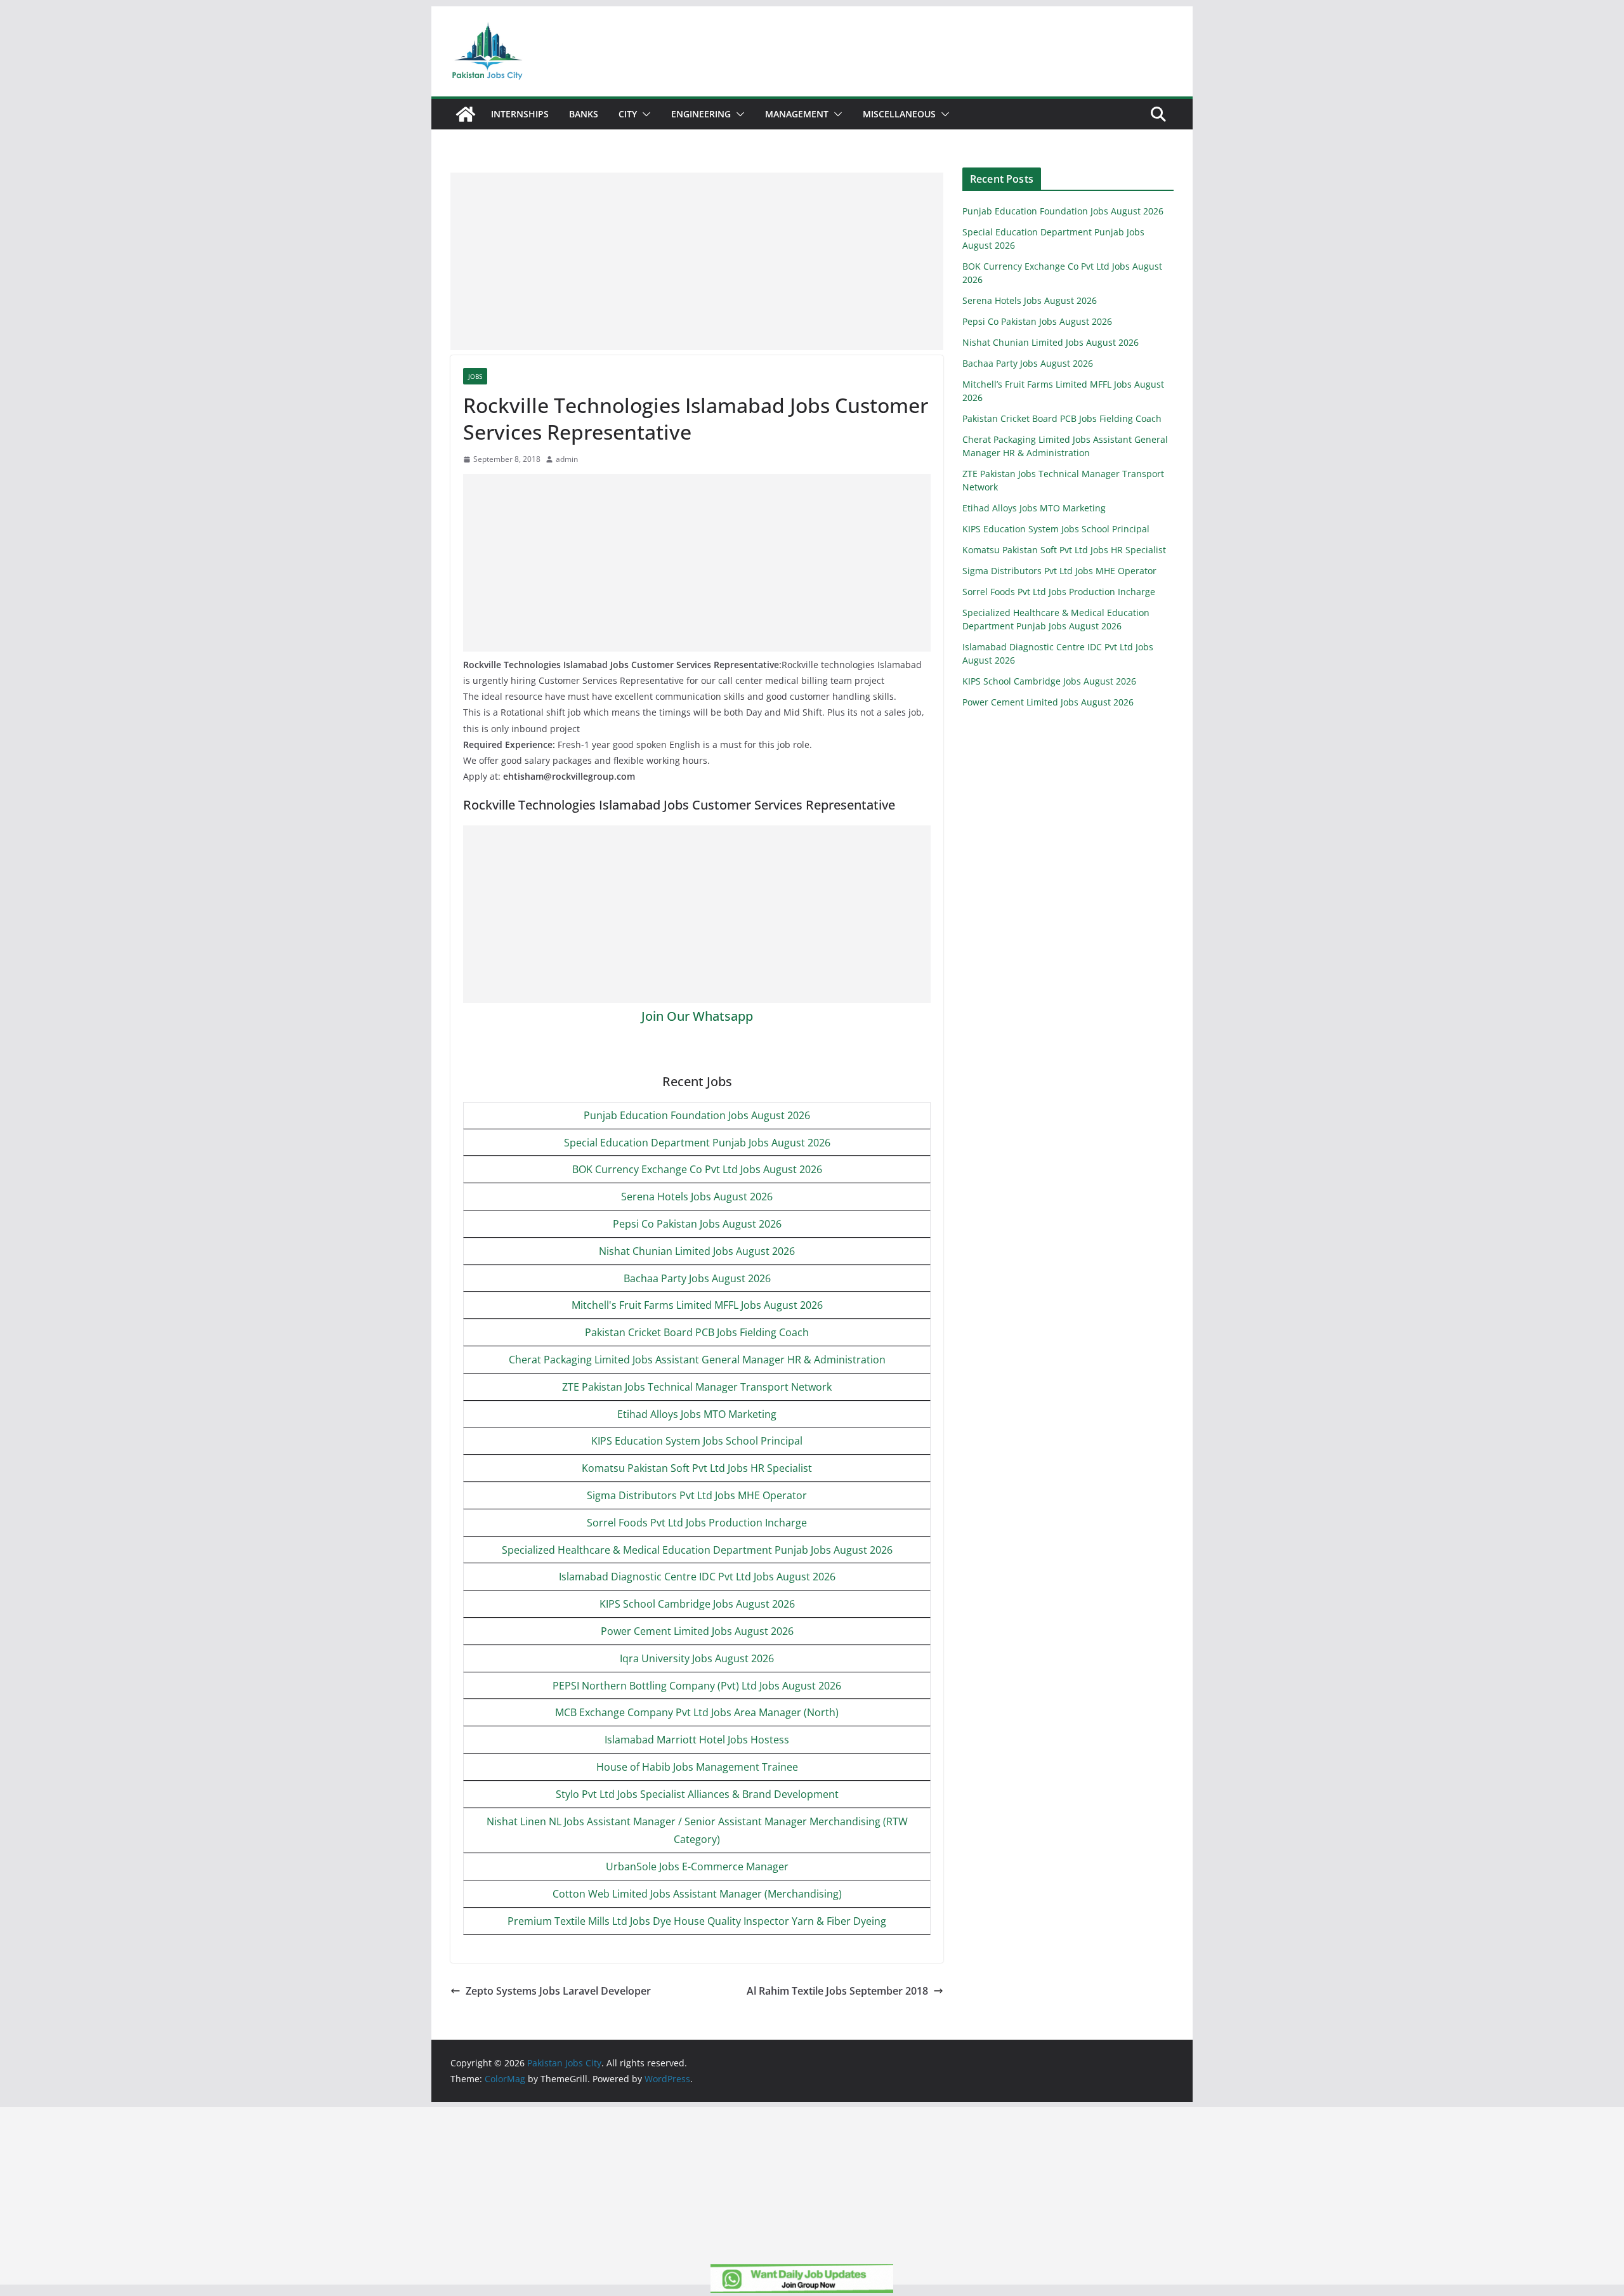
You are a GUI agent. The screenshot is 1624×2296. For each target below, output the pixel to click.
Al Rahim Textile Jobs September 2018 (837, 1991)
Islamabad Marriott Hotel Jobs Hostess (697, 1740)
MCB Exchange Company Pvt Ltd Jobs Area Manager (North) (697, 1712)
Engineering (701, 114)
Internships (520, 114)
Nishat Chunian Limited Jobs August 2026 (697, 1251)
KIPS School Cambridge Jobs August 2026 (697, 1604)
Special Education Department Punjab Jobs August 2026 (697, 1143)
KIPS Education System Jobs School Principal (697, 1441)
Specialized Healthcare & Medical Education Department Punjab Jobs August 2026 (697, 1550)
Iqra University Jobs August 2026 (697, 1658)
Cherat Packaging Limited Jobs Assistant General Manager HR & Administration (697, 1360)
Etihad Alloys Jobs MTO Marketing (697, 1414)
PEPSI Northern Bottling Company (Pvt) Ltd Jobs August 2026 (697, 1686)
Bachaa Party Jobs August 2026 (697, 1278)
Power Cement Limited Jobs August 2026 (697, 1631)
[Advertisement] (697, 261)
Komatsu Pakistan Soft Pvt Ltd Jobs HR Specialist (697, 1468)
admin (567, 459)
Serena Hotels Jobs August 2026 (697, 1197)
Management (797, 114)
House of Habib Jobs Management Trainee (697, 1767)
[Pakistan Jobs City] (466, 114)
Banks (584, 114)
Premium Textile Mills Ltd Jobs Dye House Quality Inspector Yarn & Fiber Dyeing (697, 1921)
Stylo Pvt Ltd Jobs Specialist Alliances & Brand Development (697, 1794)
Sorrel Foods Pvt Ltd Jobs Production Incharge (697, 1523)
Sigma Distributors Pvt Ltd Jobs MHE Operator (697, 1495)
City (628, 114)
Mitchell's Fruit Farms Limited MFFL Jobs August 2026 (697, 1305)
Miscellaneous (899, 114)
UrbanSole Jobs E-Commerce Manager (697, 1866)
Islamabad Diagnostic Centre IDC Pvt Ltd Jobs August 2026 (697, 1577)
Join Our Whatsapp (697, 1016)
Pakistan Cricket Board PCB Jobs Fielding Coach (697, 1332)
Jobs (475, 376)
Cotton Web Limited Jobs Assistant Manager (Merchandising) (697, 1894)
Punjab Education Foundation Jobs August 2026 (697, 1115)
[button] (644, 114)
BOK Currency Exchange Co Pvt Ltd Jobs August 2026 (697, 1169)
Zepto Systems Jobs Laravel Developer (558, 1991)
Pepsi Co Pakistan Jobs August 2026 (697, 1224)
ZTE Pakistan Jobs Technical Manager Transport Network (697, 1387)
